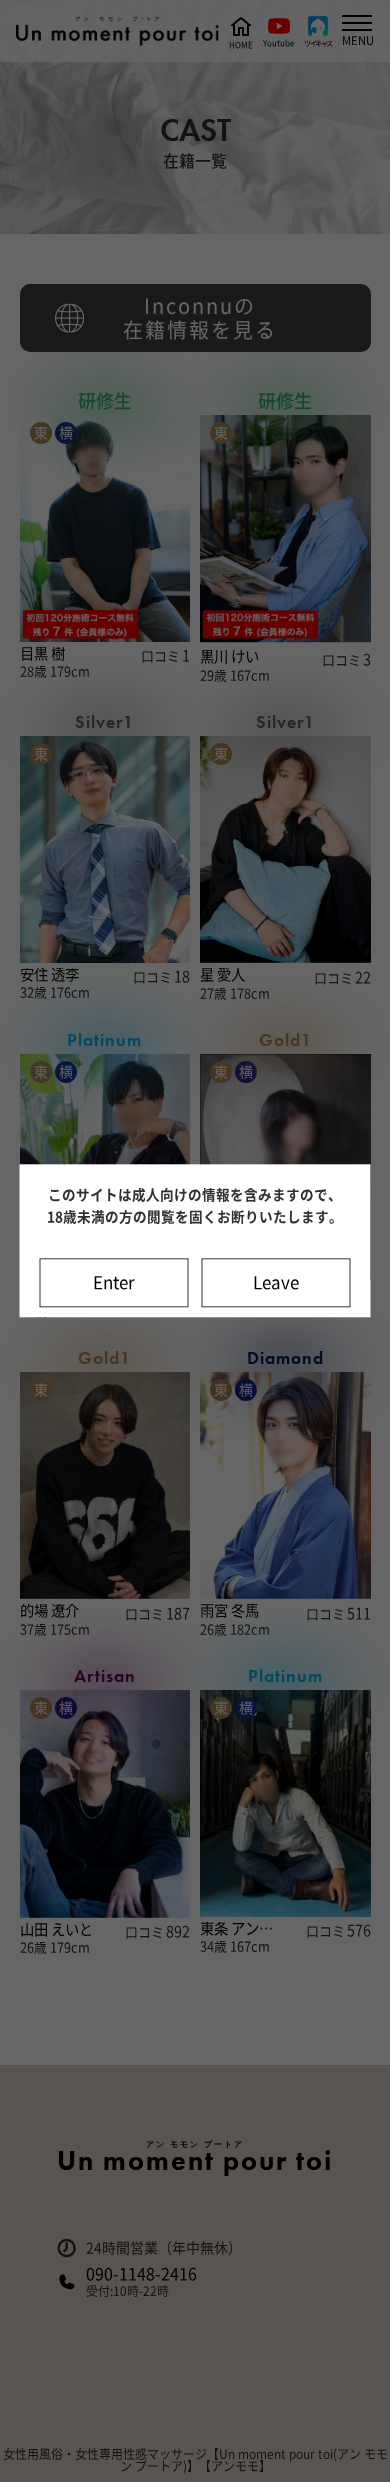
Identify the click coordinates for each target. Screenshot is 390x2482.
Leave (276, 1283)
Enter (114, 1283)
